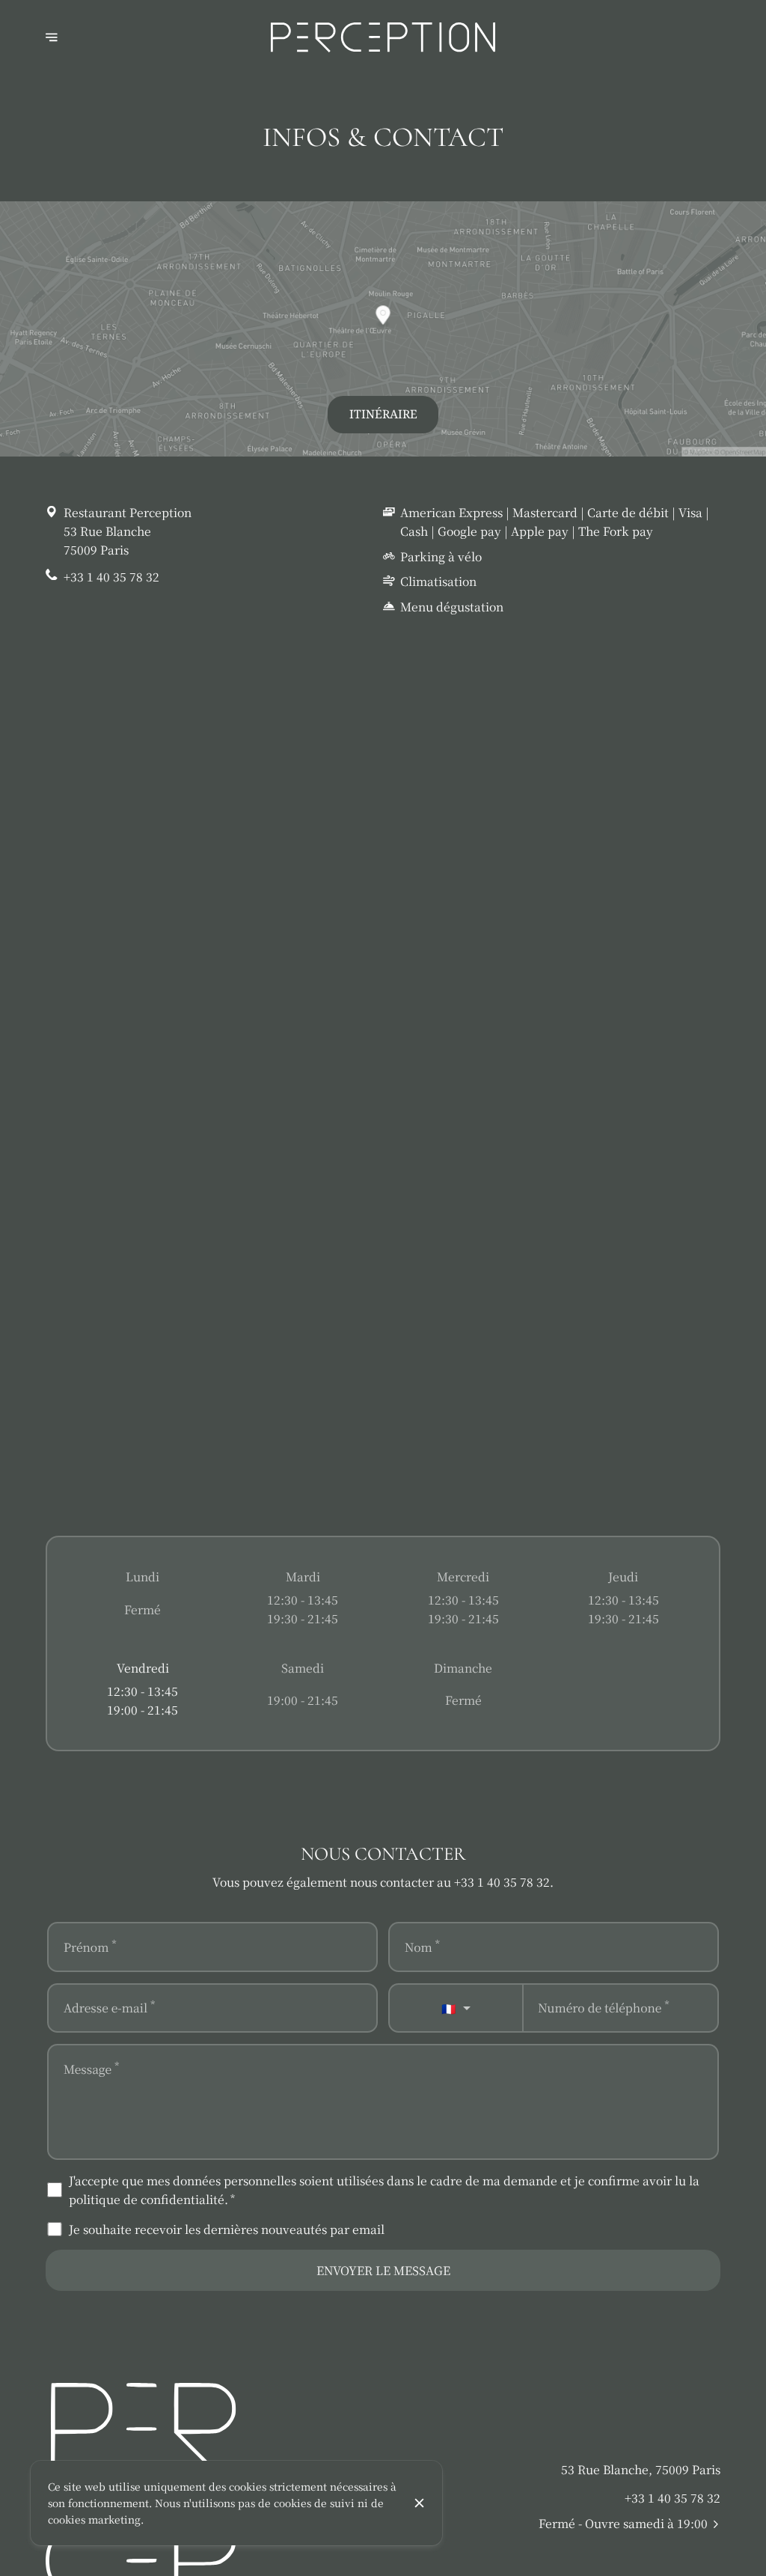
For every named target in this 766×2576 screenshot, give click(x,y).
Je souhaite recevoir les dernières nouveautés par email (227, 2229)
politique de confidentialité (147, 2199)
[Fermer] (420, 2503)
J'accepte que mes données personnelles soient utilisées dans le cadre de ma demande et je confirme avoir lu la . (384, 2189)
